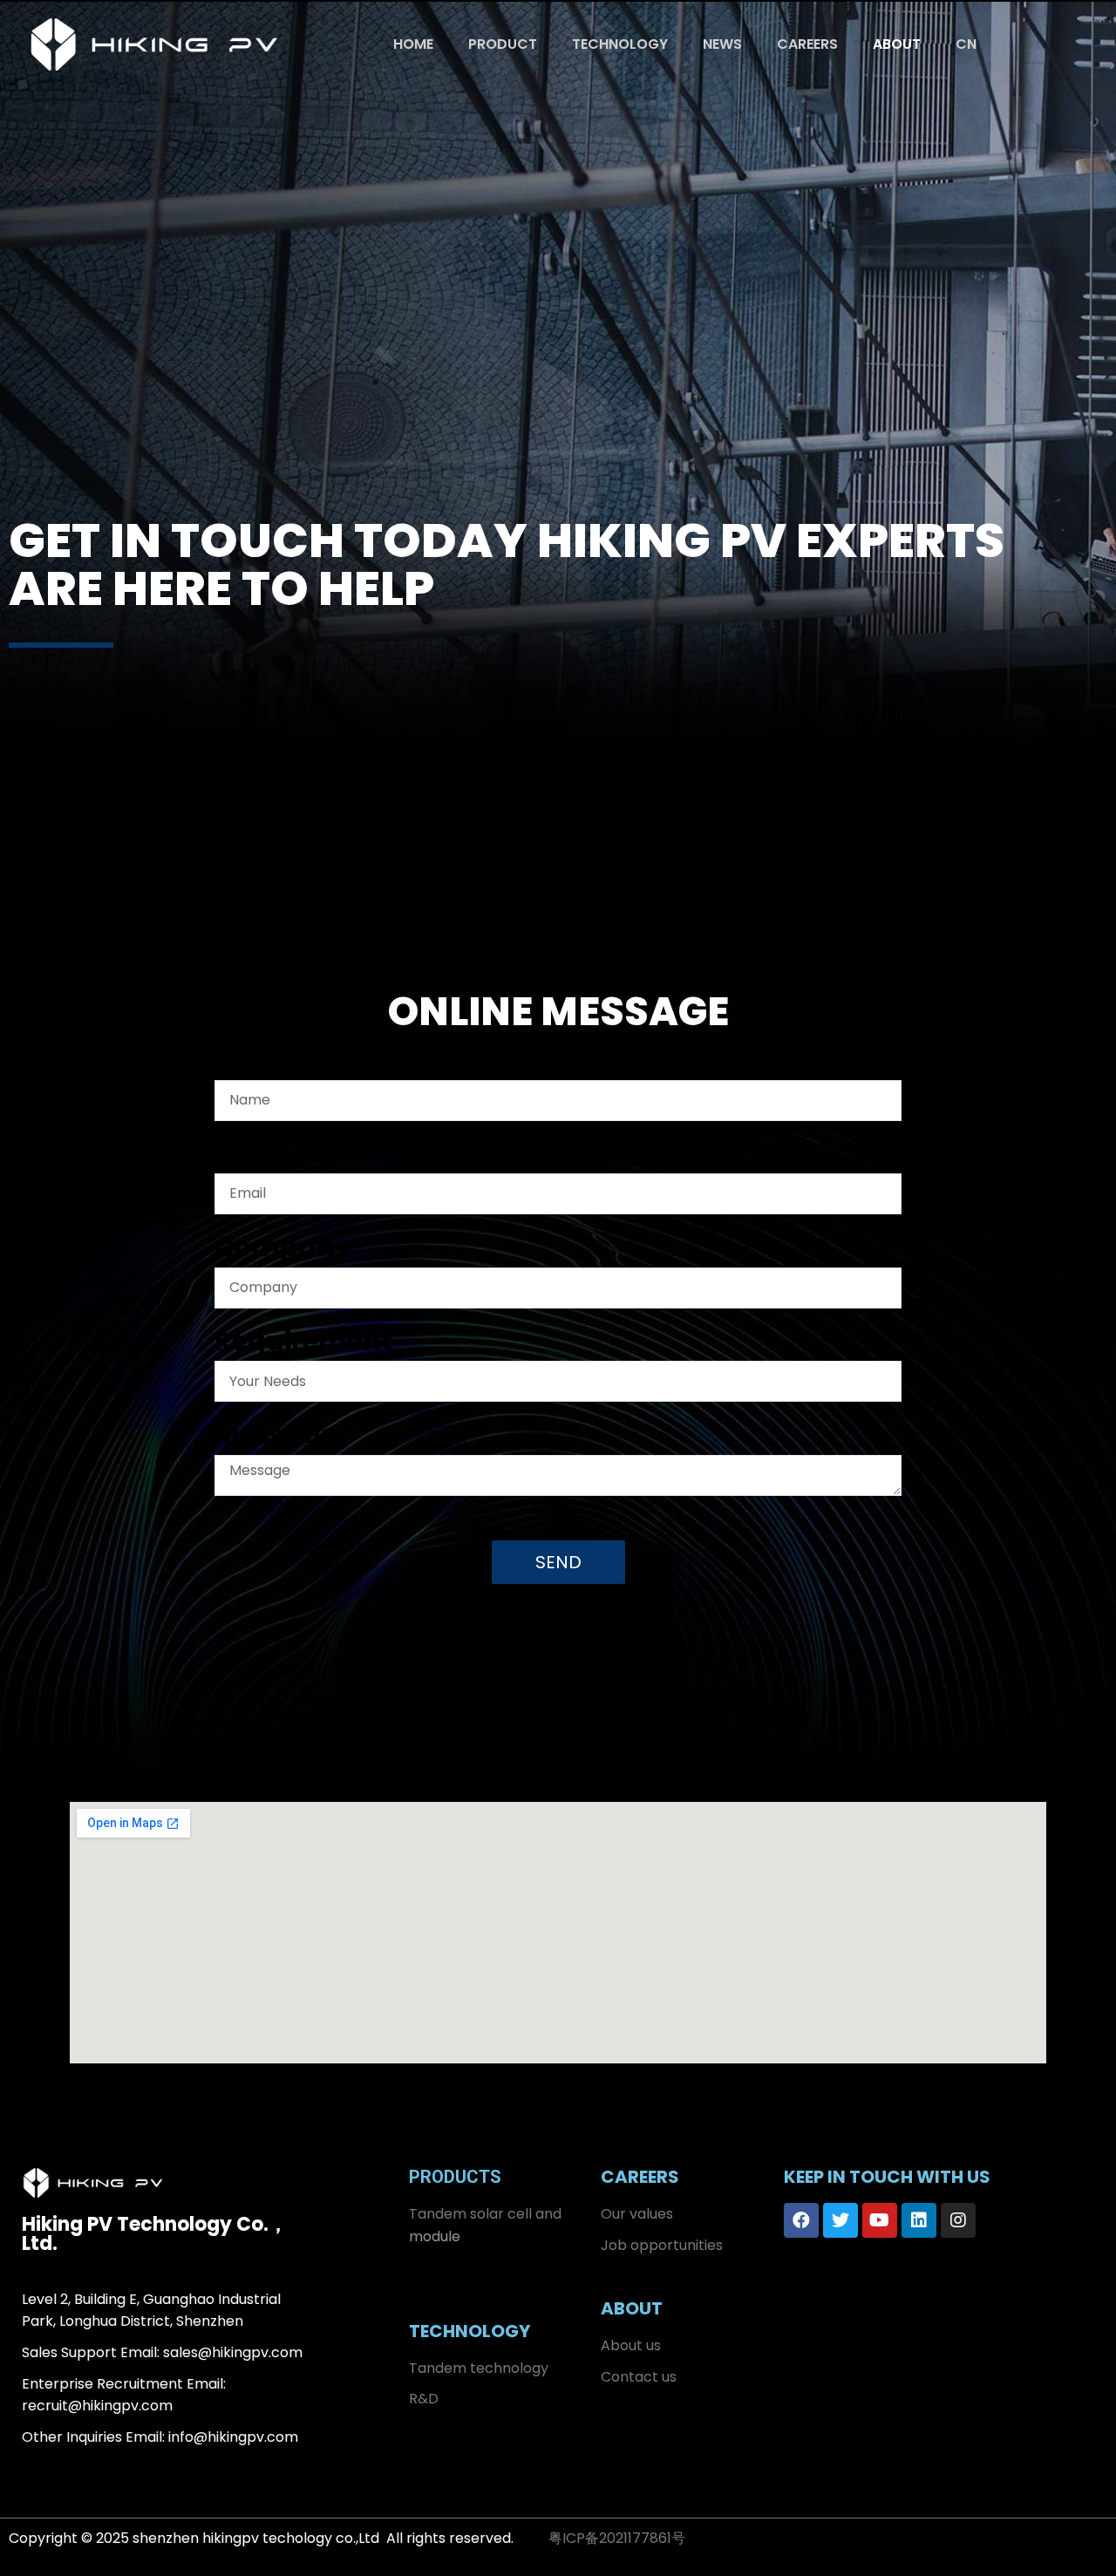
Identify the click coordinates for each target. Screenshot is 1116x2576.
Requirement (303, 1345)
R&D (424, 2399)
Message (276, 1438)
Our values (637, 2214)
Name (256, 1064)
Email (252, 1158)
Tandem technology (479, 2368)
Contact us (639, 2377)
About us (631, 2345)
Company (283, 1251)
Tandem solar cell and (485, 2214)
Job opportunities (662, 2245)
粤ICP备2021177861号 (617, 2538)
